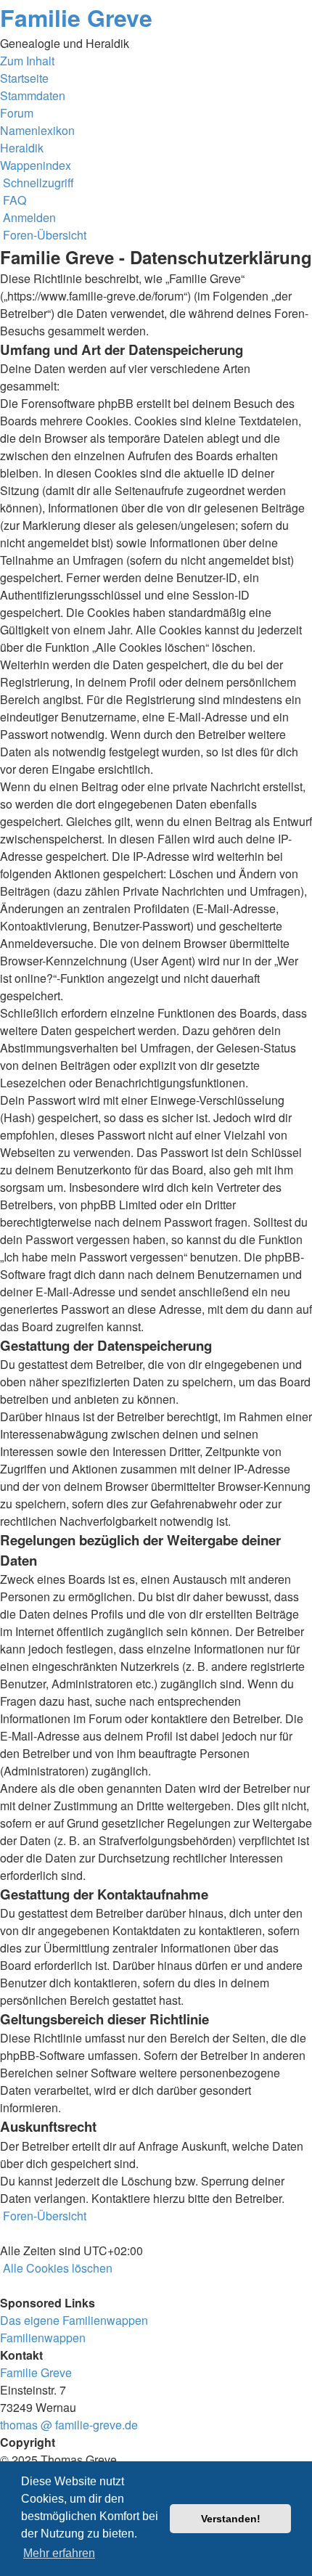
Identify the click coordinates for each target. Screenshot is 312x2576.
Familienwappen (43, 2338)
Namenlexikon (37, 130)
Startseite (24, 78)
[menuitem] (13, 200)
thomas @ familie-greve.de (69, 2425)
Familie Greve (76, 17)
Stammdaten (33, 95)
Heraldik (22, 148)
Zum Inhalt (27, 61)
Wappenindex (36, 165)
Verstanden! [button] (231, 2519)
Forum (17, 113)
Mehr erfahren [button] (59, 2553)
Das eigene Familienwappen (74, 2320)
